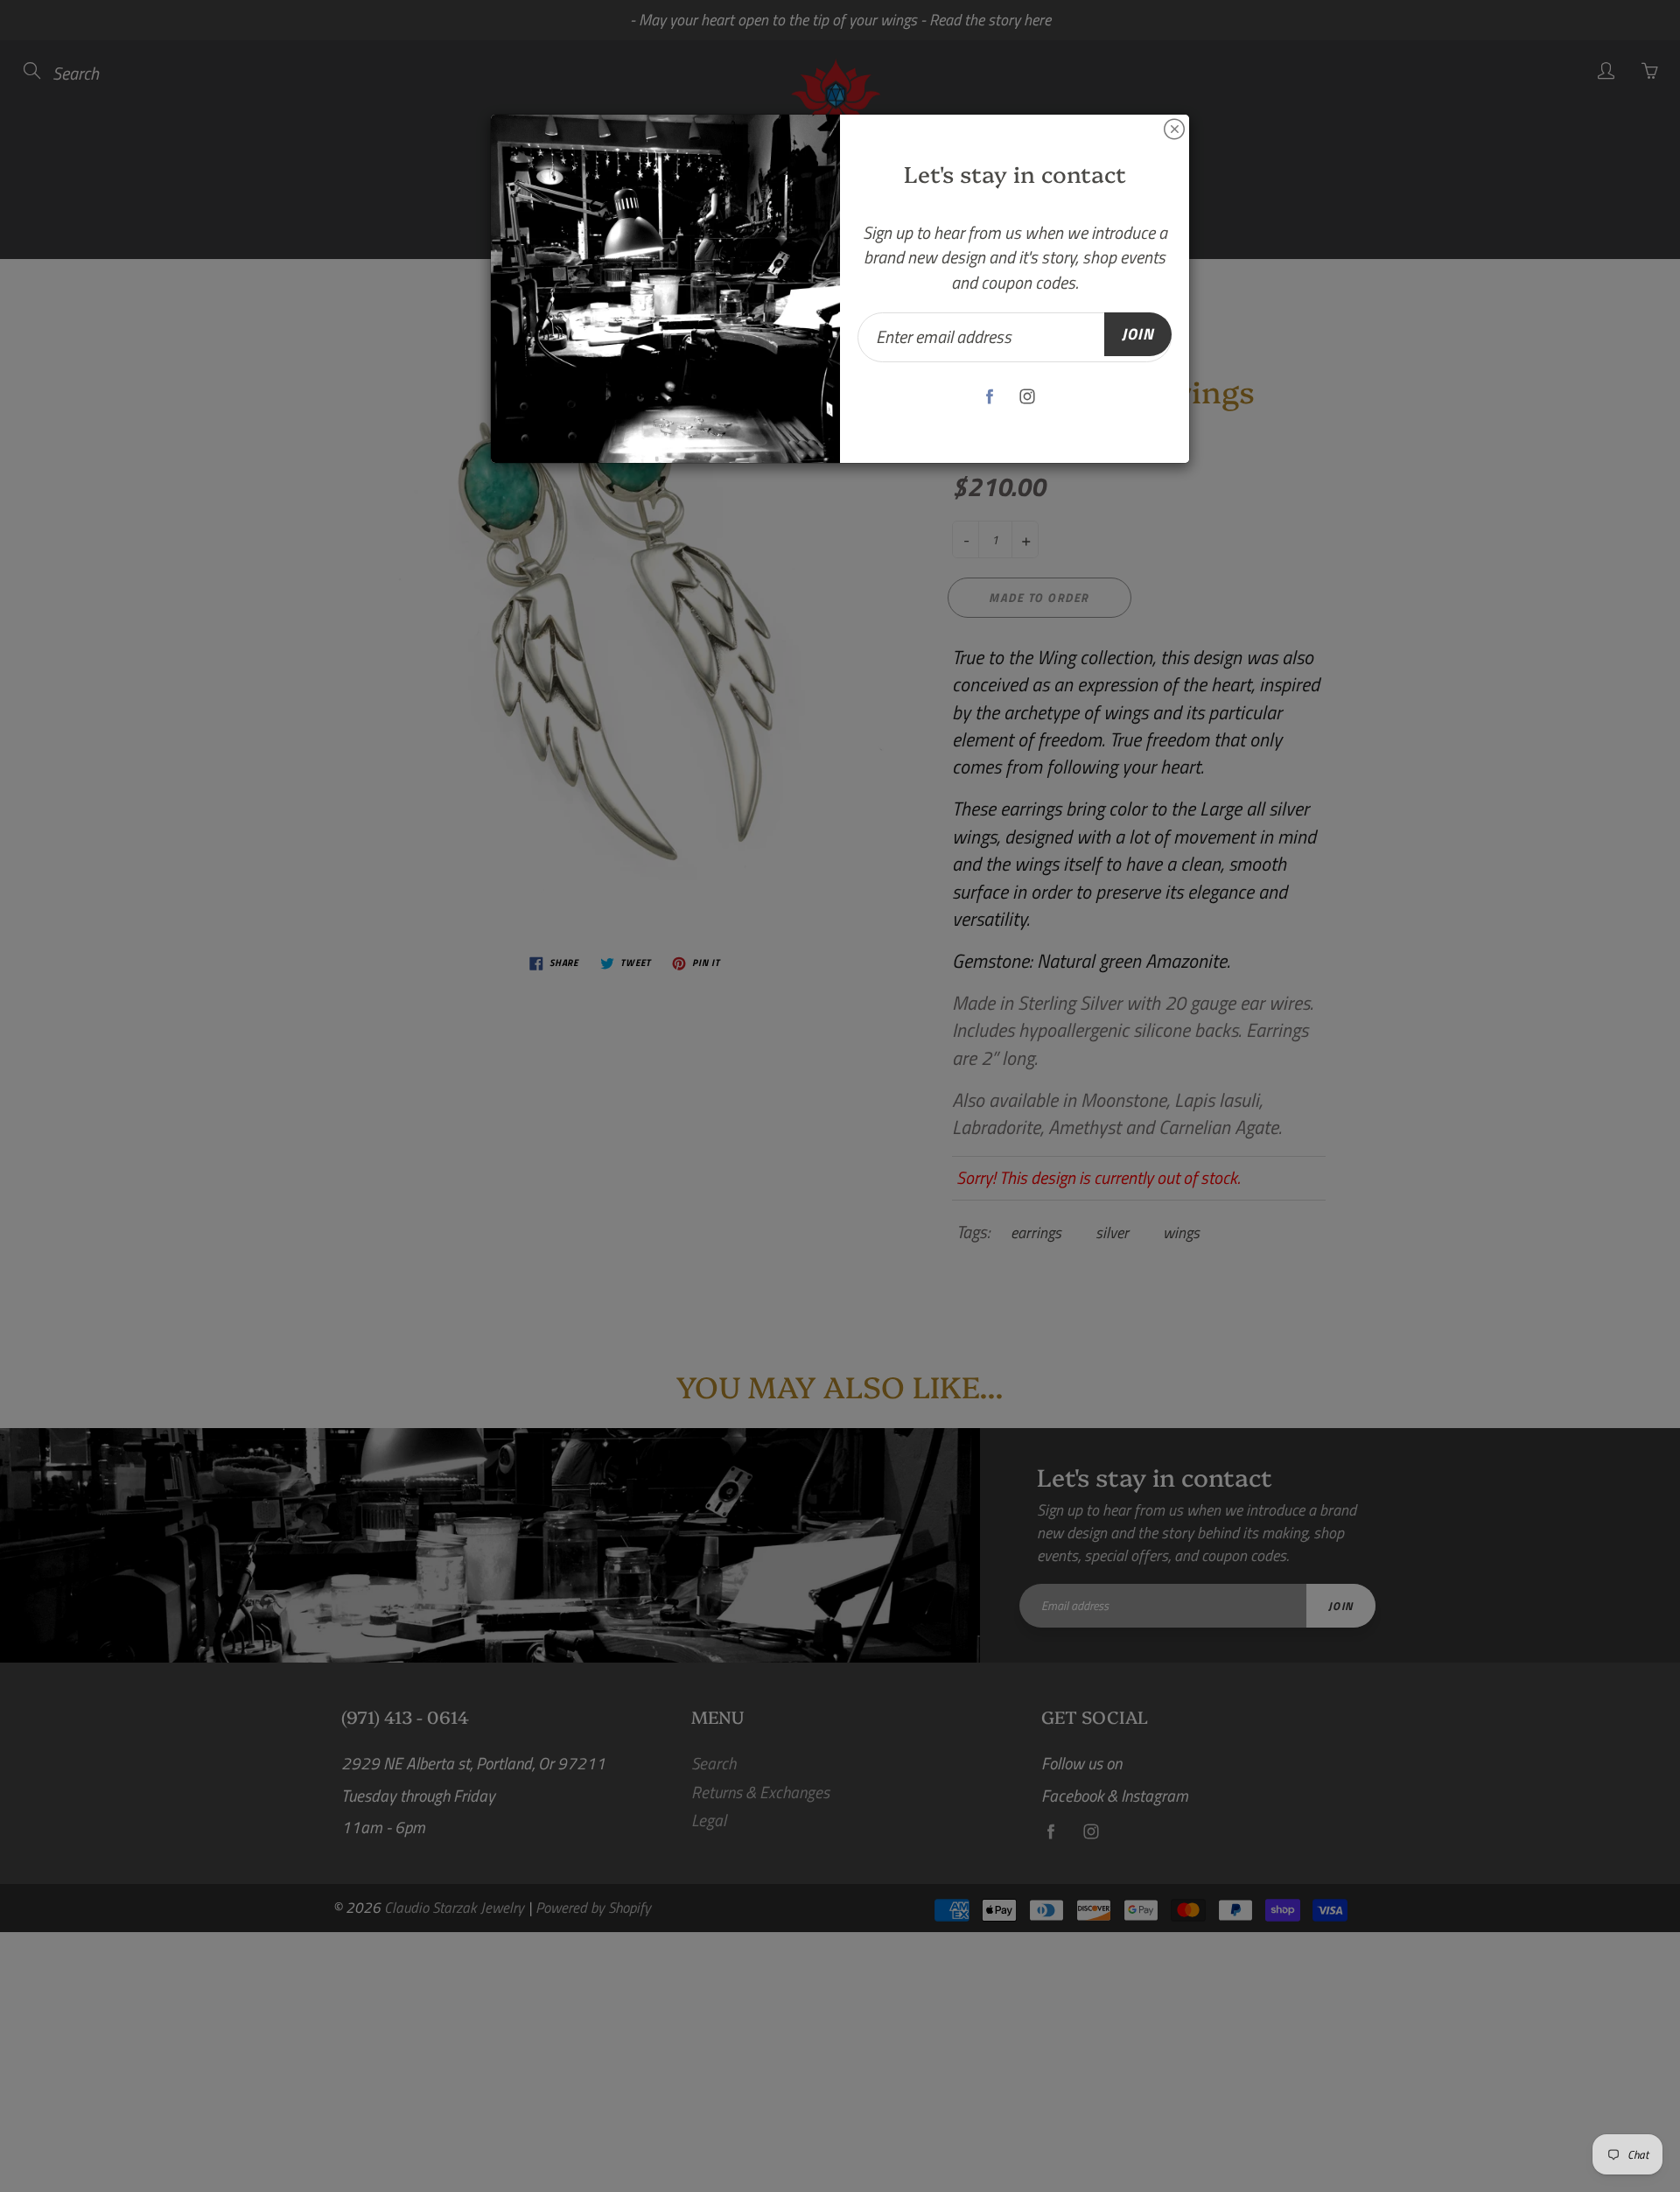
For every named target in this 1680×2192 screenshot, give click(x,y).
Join (1138, 334)
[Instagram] (1028, 397)
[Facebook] (990, 397)
